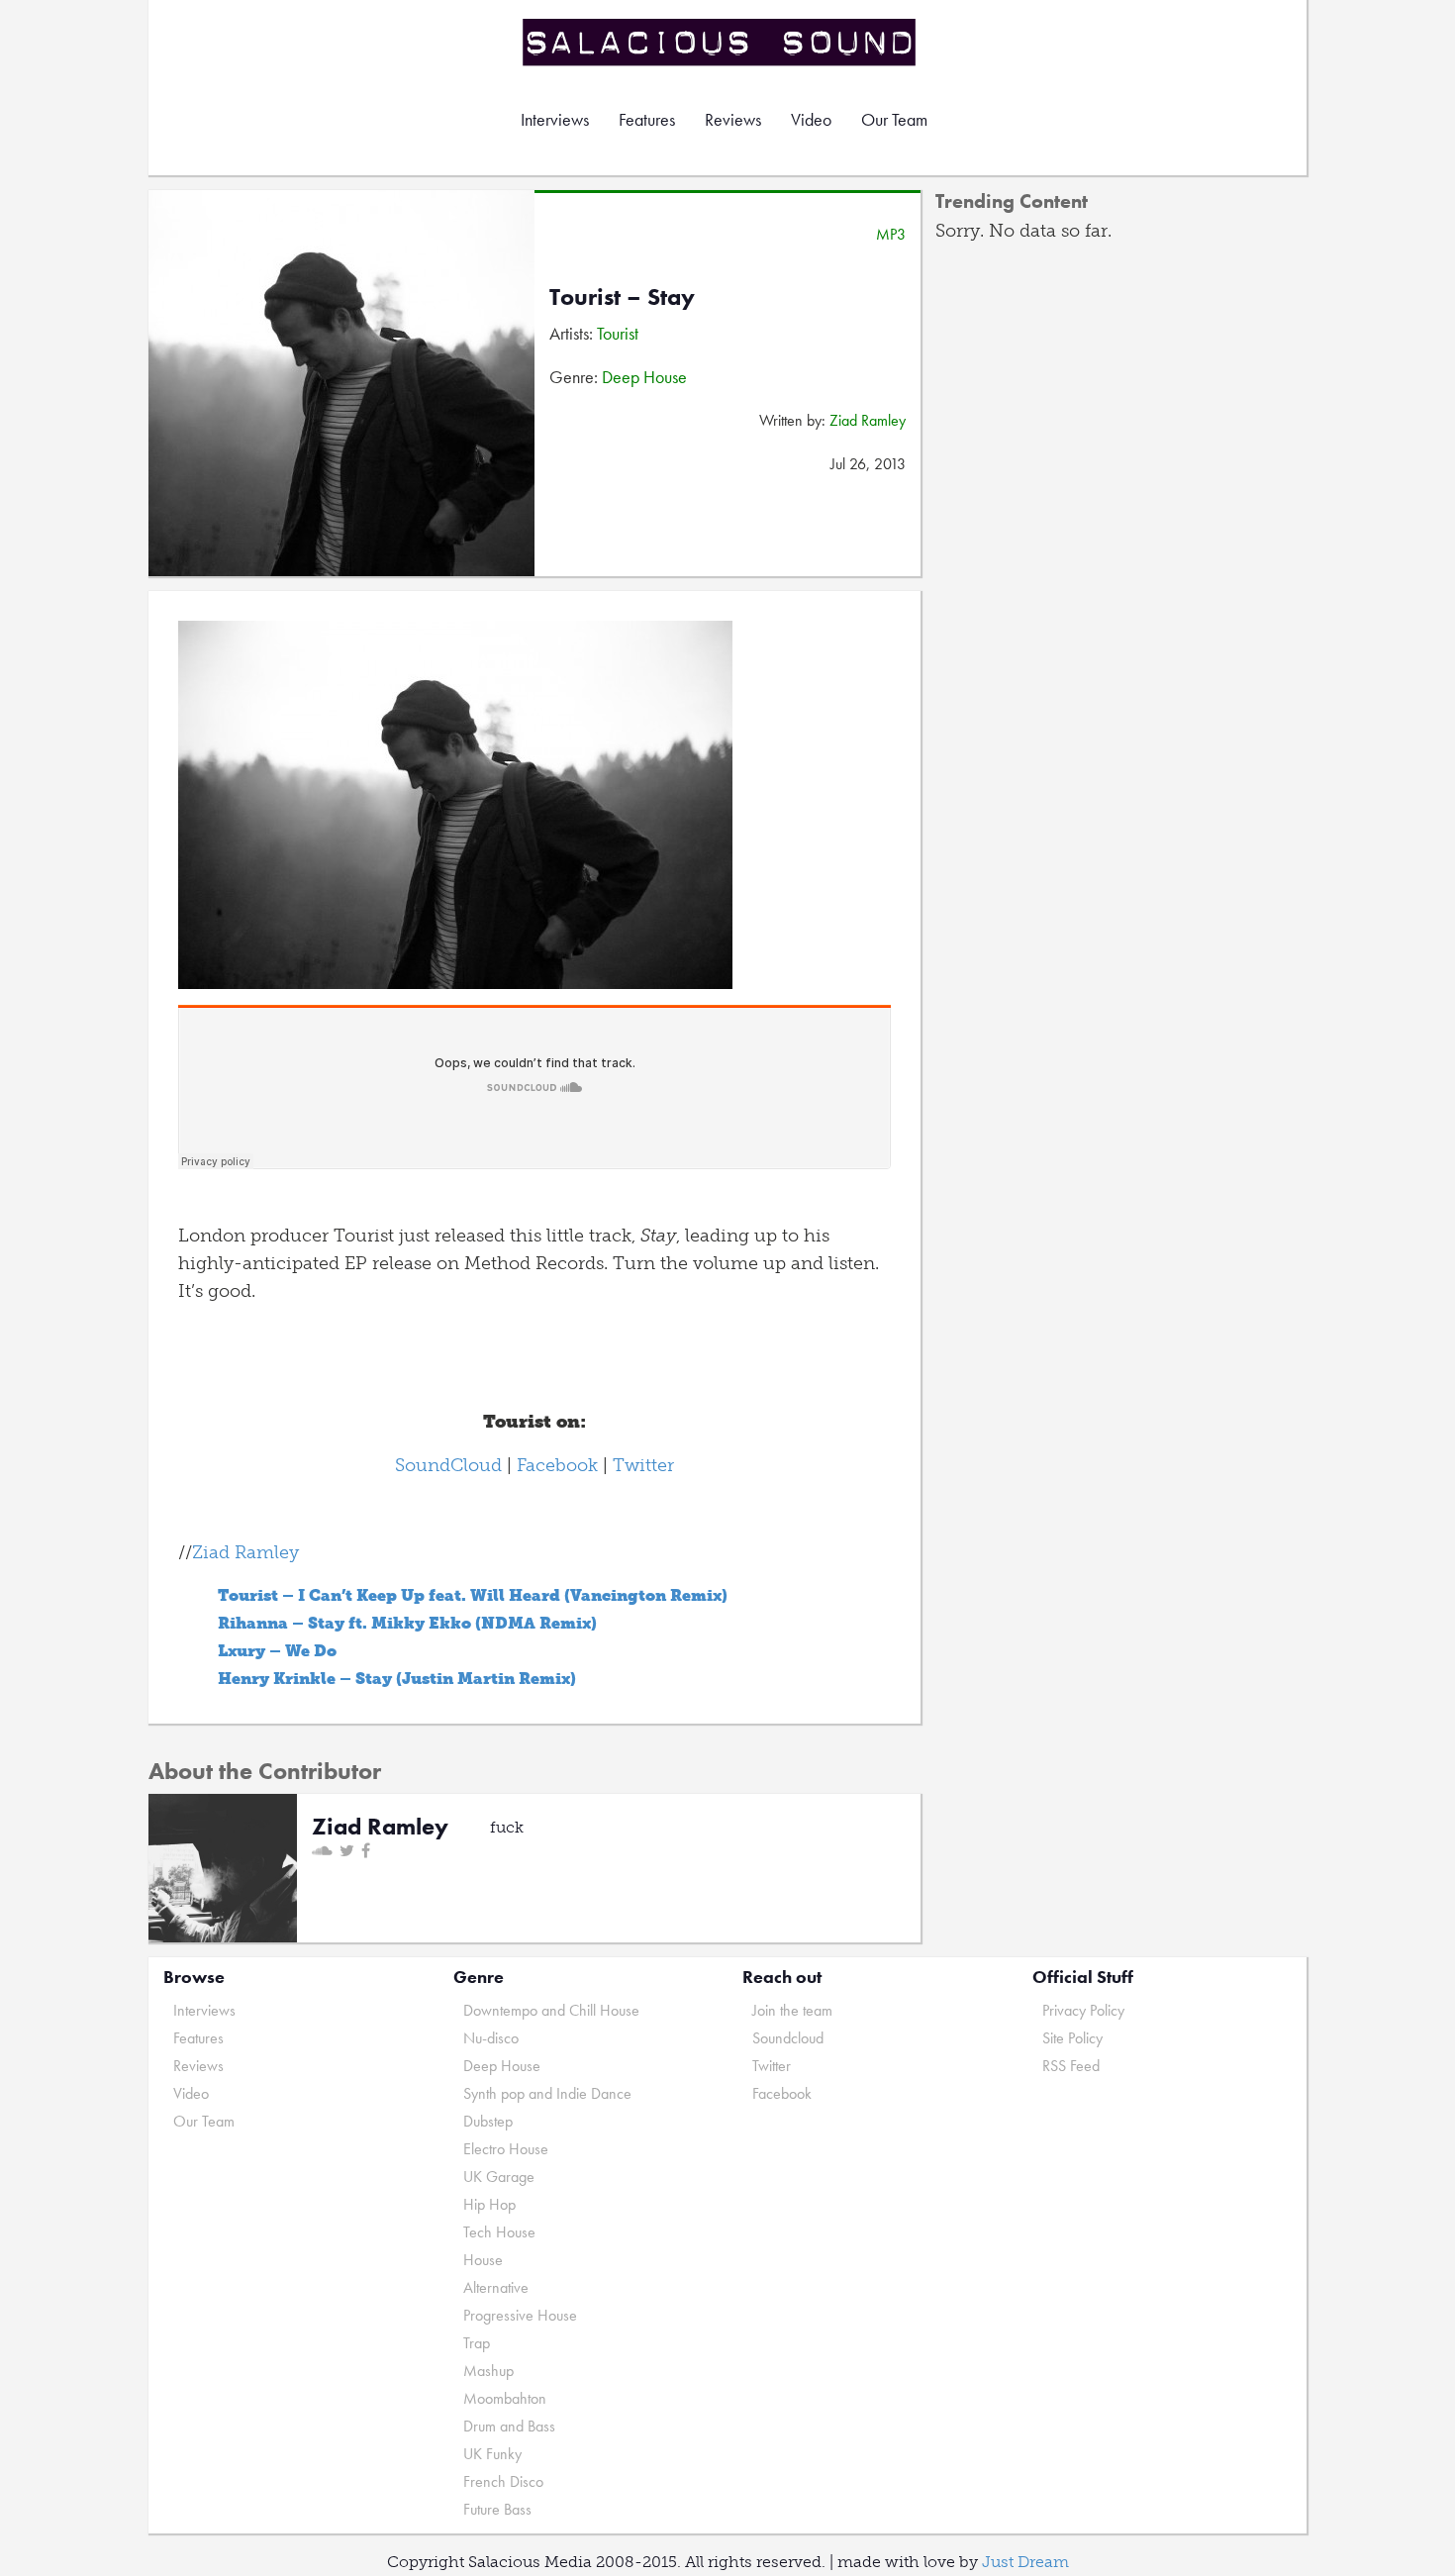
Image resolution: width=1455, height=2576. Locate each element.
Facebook (557, 1465)
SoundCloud (448, 1465)
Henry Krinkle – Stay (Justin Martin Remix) (397, 1679)
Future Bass (497, 2509)
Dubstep (488, 2121)
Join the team (792, 2010)
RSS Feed (1071, 2066)
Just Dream (1025, 2562)
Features (647, 119)
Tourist (618, 333)
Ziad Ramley (868, 420)
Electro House (506, 2149)
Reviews (733, 119)
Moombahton (505, 2398)
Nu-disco (491, 2038)
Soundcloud (788, 2038)
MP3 (891, 234)
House (483, 2260)
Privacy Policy (1083, 2010)
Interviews (555, 119)
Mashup (488, 2371)
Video (811, 119)
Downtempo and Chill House (551, 2010)
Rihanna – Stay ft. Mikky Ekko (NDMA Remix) (407, 1623)
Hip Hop (489, 2204)
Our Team (894, 119)
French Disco (503, 2481)
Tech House (499, 2232)
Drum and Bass (509, 2426)
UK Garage (499, 2177)
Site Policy (1072, 2038)
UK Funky (492, 2454)
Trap (477, 2343)
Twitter (643, 1465)
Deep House (644, 377)
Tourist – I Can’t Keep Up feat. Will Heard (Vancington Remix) (473, 1595)
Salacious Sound (721, 42)
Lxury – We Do (277, 1651)
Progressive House (520, 2315)
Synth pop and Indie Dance (547, 2093)
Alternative (496, 2287)
